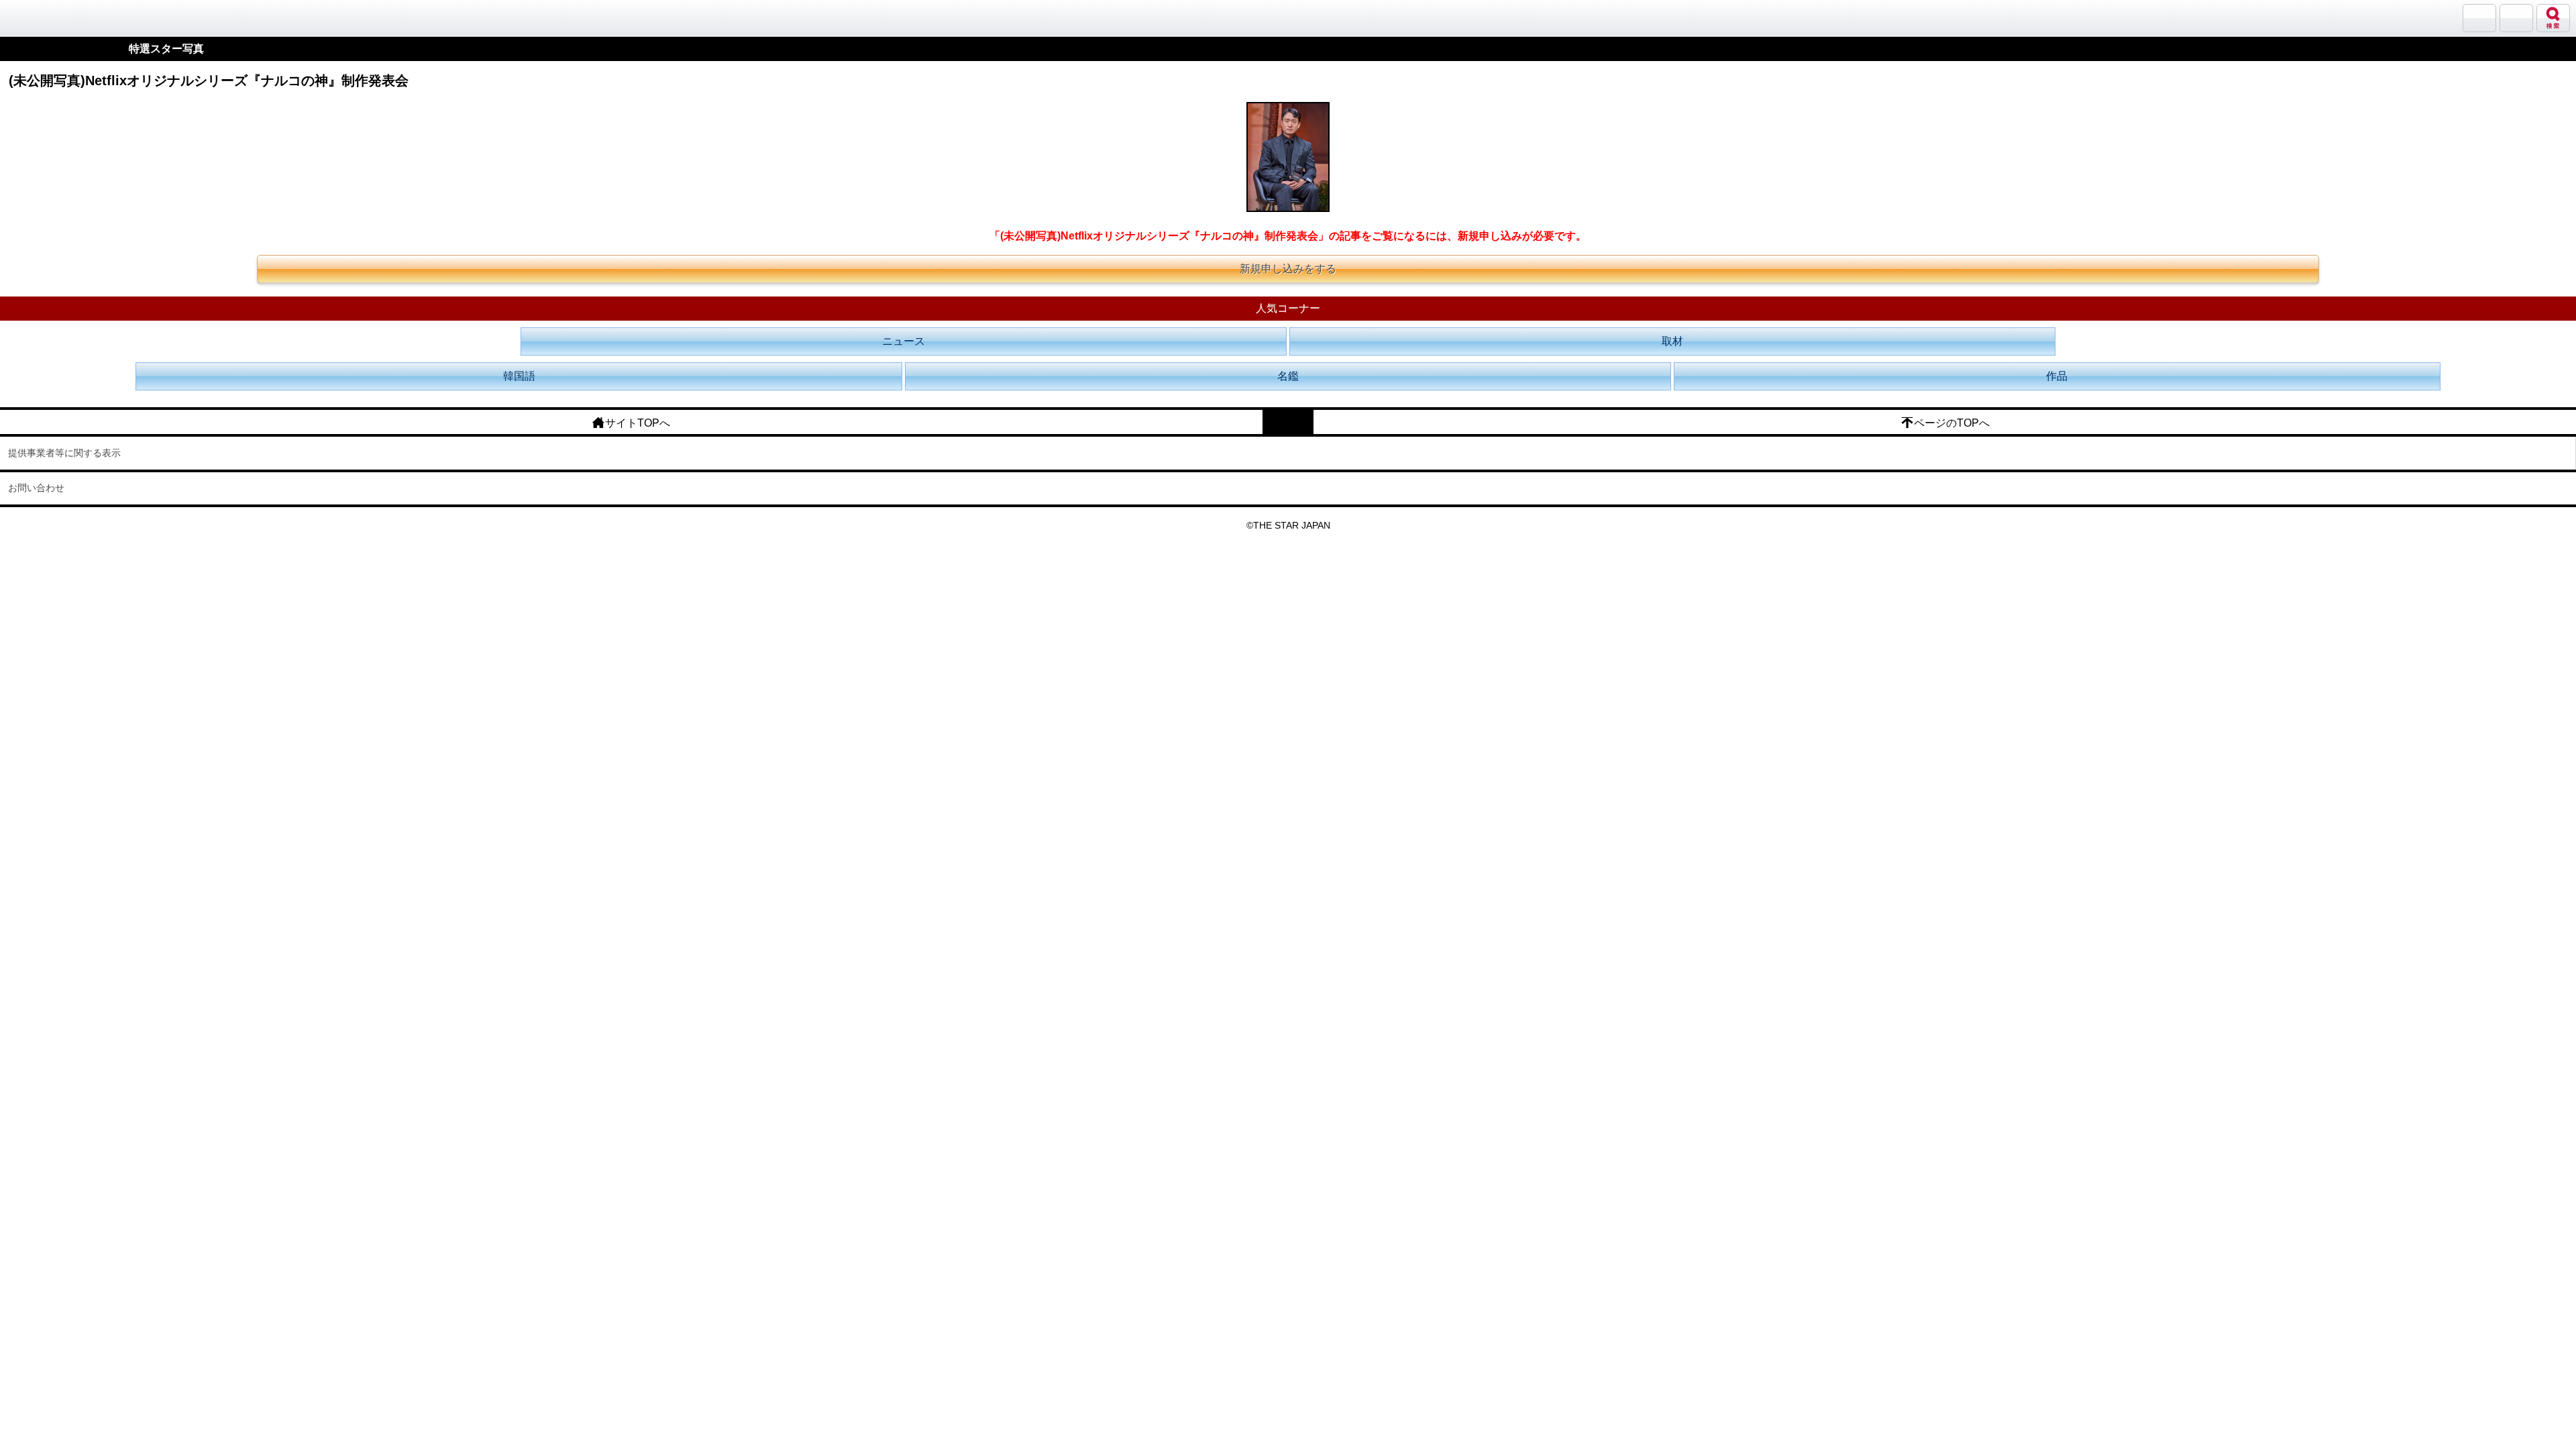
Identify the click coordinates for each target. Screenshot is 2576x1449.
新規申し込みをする (1288, 269)
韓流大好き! (45, 18)
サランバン (2479, 18)
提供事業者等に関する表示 (64, 453)
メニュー (2516, 18)
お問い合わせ (36, 488)
